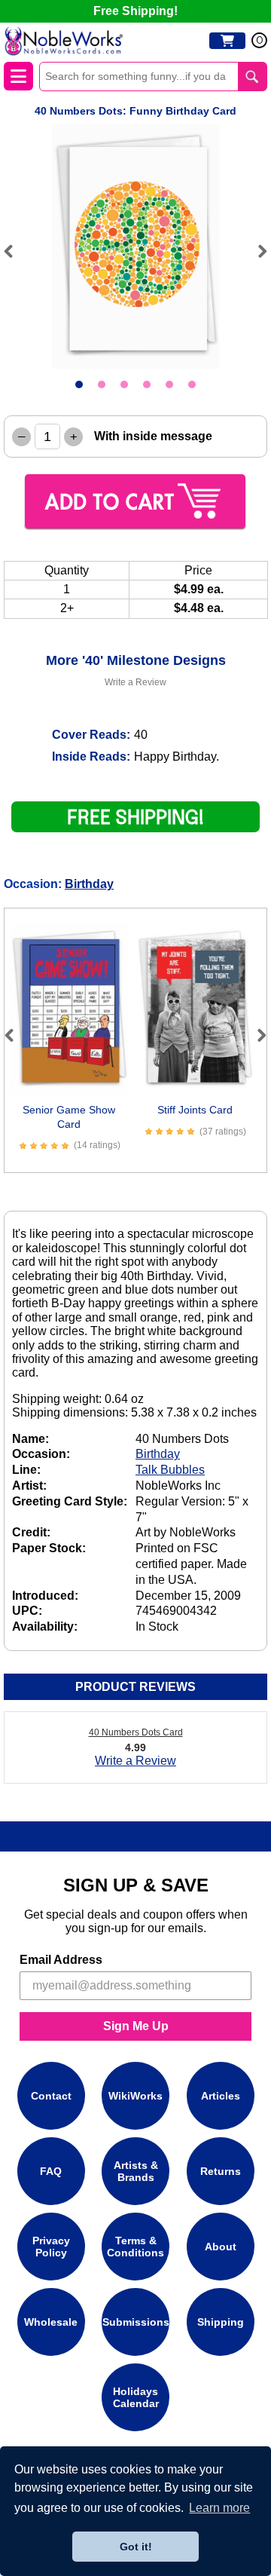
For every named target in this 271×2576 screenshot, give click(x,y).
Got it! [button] (136, 2547)
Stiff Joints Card (195, 1110)
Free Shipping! (135, 11)
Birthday (89, 884)
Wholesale (51, 2322)
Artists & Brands (136, 2171)
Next (256, 251)
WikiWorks (135, 2096)
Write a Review (135, 682)
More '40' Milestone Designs (136, 660)
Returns (221, 2171)
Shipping (221, 2322)
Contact (51, 2096)
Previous (15, 251)
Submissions (136, 2322)
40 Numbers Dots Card (136, 1732)
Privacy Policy (51, 2247)
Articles (221, 2096)
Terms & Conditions (135, 2247)
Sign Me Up (136, 2026)
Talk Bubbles (170, 1470)
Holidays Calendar (136, 2397)
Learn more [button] (219, 2508)
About (221, 2247)
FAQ (51, 2171)
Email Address (61, 1960)
